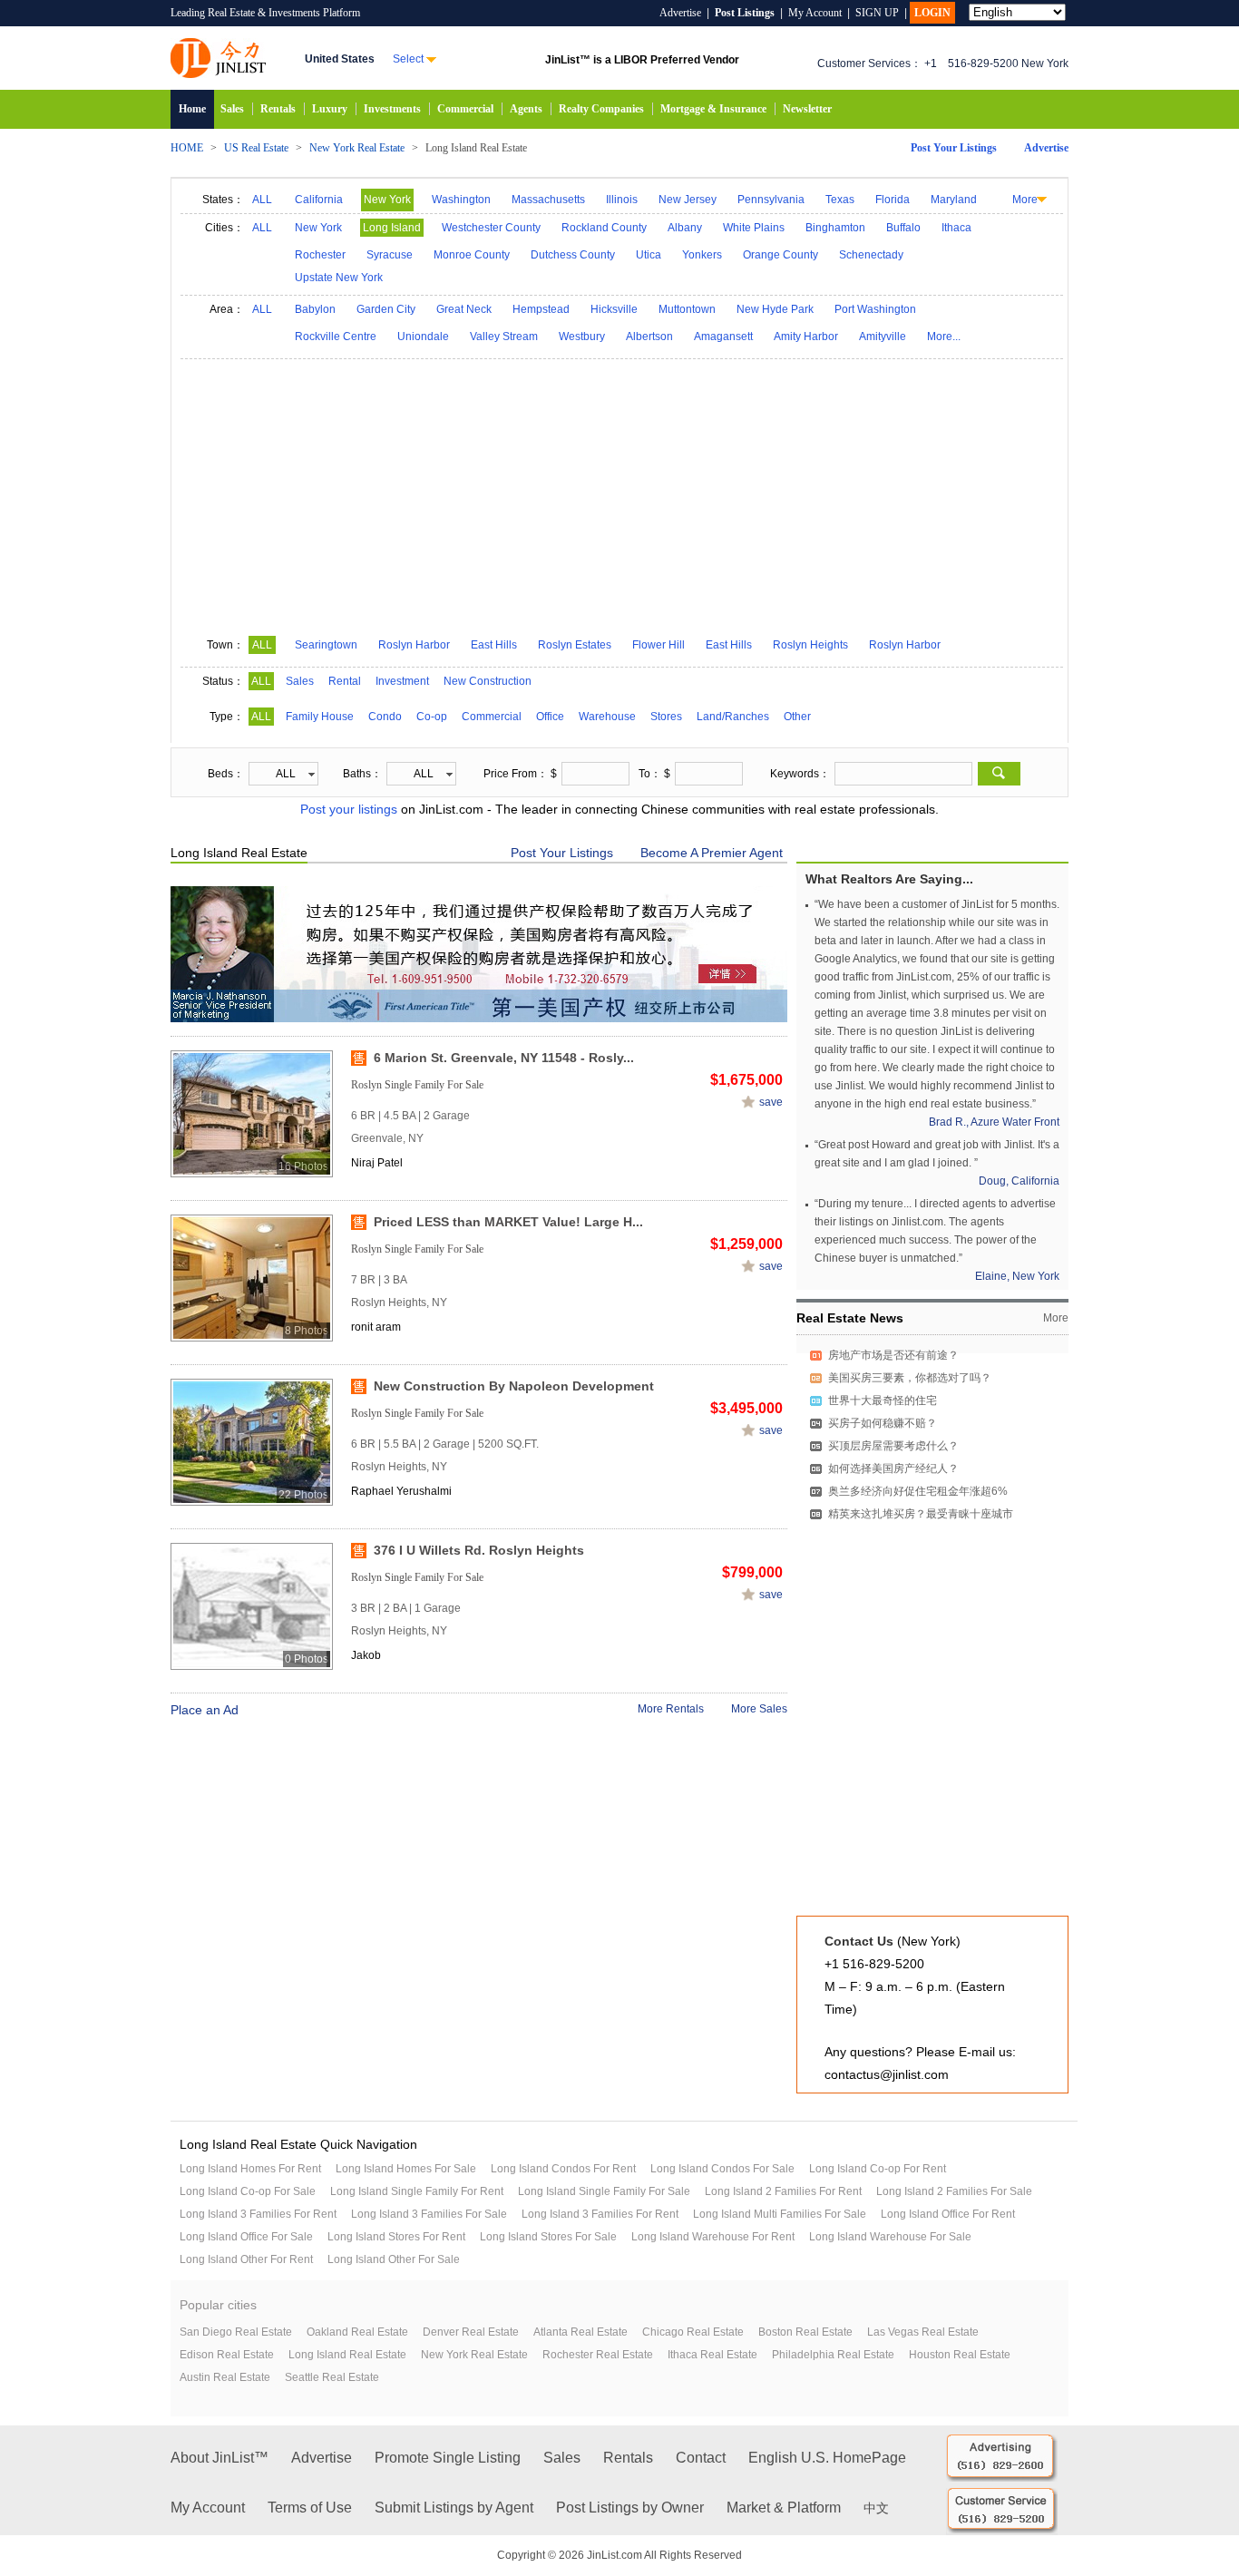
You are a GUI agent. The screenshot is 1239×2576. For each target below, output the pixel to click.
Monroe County (472, 255)
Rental (345, 681)
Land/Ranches (733, 717)
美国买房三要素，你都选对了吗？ (910, 1378)
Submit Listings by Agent (454, 2508)
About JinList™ (220, 2458)
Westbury (582, 337)
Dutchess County (573, 255)
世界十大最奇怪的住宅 (883, 1400)
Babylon (315, 309)
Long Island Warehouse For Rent (713, 2237)
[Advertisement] (622, 495)
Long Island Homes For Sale (406, 2169)
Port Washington (875, 309)
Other (797, 717)
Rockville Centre (336, 337)
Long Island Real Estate (347, 2355)
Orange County (780, 255)
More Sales (759, 1709)
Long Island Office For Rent (948, 2214)
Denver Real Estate (471, 2332)
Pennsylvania (771, 200)
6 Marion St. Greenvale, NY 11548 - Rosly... (504, 1058)
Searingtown (326, 645)
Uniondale (423, 337)
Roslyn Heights (810, 645)
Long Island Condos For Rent (563, 2169)
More (1025, 200)
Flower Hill (659, 645)
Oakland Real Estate (357, 2332)
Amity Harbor (806, 337)
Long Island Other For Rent (246, 2259)
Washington (461, 200)
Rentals (278, 109)
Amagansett (723, 337)
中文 (876, 2508)
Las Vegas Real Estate (923, 2332)
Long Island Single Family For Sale (604, 2191)
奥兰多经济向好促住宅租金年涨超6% (918, 1491)
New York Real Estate (357, 148)
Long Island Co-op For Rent (878, 2169)
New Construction (488, 681)
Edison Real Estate (227, 2355)
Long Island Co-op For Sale (248, 2191)
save (771, 1102)
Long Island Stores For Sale (548, 2237)
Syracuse (390, 255)
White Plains (754, 228)
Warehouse (607, 717)
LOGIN (932, 13)
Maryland (954, 200)
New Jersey (688, 200)
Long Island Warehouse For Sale (890, 2237)
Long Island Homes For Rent (250, 2169)
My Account (815, 13)
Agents (526, 109)
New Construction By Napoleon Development (514, 1386)
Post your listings (349, 809)
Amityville (883, 337)
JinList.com (218, 58)
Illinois (622, 200)
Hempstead (541, 309)
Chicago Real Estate (693, 2332)
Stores (666, 717)
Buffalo (903, 228)
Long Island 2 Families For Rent (783, 2191)
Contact (701, 2458)
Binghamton (835, 228)
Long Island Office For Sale (246, 2237)
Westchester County (491, 228)
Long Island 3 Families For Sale (429, 2214)
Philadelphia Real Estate (833, 2355)
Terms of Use (310, 2508)
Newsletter (807, 109)
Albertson (649, 337)
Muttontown (687, 309)
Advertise (680, 13)
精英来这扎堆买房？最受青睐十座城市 (921, 1514)
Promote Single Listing (448, 2458)
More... (944, 337)
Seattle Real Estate (332, 2377)
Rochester (320, 255)
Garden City (386, 309)
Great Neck (464, 309)
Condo (385, 717)
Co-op (432, 717)
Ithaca (956, 228)
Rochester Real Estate (598, 2355)
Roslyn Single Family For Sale (417, 1085)
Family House (320, 717)
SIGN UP (877, 13)
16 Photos (303, 1166)
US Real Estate (256, 148)
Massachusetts (548, 200)
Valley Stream (504, 337)
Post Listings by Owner (630, 2508)
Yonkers (702, 255)
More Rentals (671, 1709)
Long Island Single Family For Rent (417, 2191)
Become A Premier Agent (712, 853)
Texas (840, 200)
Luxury (330, 109)
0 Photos (307, 1659)
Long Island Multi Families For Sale (780, 2214)
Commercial (465, 109)
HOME (187, 148)
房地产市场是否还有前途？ (893, 1355)
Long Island (392, 228)
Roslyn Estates (575, 645)
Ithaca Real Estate (712, 2355)
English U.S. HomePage (827, 2458)
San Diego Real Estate (236, 2332)
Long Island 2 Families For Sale (954, 2191)
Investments (392, 109)
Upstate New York (339, 278)
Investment (402, 681)
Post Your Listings (954, 148)
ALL (262, 200)
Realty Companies (601, 109)
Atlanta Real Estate (580, 2332)
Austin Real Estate (225, 2377)
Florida (893, 200)
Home (192, 109)
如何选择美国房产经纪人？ (893, 1469)
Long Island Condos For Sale (722, 2169)
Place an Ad (205, 1710)
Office (550, 717)
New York (387, 200)
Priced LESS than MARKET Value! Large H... (508, 1222)
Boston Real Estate (805, 2332)
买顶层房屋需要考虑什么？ (893, 1446)
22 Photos (303, 1495)
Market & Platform (784, 2508)
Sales (232, 109)
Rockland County (604, 228)
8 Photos (307, 1331)
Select (408, 59)
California (319, 200)
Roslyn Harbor (414, 645)
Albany (685, 228)
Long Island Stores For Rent (396, 2237)
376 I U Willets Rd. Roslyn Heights (479, 1550)
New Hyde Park (775, 309)
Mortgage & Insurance (713, 109)
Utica (649, 255)
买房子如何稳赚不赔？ (883, 1423)
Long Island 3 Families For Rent (258, 2214)
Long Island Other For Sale (394, 2259)
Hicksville (614, 309)
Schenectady (871, 255)
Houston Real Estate (960, 2355)
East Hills (494, 645)
